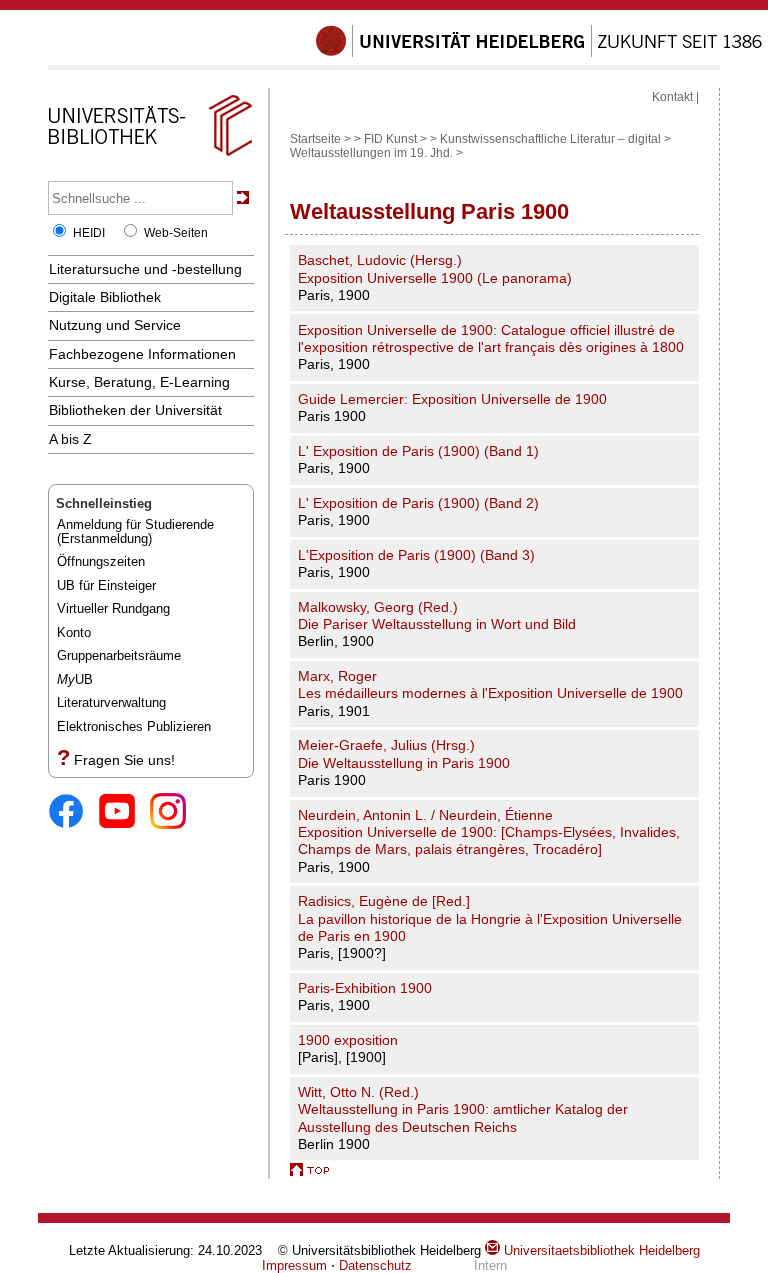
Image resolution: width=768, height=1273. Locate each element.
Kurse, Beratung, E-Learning (139, 382)
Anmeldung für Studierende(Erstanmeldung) (135, 531)
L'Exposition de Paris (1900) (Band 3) (416, 555)
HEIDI (89, 233)
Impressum (294, 1265)
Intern (490, 1265)
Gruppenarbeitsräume (119, 655)
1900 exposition (348, 1040)
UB (75, 679)
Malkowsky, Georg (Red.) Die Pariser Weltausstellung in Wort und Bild (437, 615)
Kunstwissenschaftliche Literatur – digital (550, 139)
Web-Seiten (176, 233)
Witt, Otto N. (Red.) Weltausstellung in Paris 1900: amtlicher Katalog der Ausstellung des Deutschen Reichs (463, 1109)
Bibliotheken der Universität (135, 410)
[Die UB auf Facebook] (73, 812)
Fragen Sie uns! (124, 760)
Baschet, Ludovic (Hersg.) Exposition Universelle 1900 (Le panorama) (435, 268)
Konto (74, 632)
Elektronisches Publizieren (134, 726)
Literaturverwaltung (111, 702)
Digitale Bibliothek (105, 297)
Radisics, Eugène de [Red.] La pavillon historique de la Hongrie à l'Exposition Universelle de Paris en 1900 (490, 918)
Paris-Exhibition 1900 (365, 988)
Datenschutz (375, 1265)
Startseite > (320, 139)
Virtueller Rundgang (113, 608)
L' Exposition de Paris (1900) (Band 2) (418, 503)
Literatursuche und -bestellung (145, 269)
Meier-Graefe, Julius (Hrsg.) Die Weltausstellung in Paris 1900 (404, 753)
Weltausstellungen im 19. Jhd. (371, 153)
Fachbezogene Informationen (142, 354)
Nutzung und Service (115, 325)
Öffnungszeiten (101, 561)
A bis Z (70, 439)
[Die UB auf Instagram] (175, 812)
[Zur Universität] (539, 53)
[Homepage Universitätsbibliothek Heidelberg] (150, 156)
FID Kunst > (395, 139)
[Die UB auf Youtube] (124, 812)
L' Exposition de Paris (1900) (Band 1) (418, 451)
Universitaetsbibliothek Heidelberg (600, 1250)
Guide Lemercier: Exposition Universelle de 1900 (452, 399)
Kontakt (672, 97)
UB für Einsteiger (106, 585)
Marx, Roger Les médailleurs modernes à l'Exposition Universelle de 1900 (490, 684)
